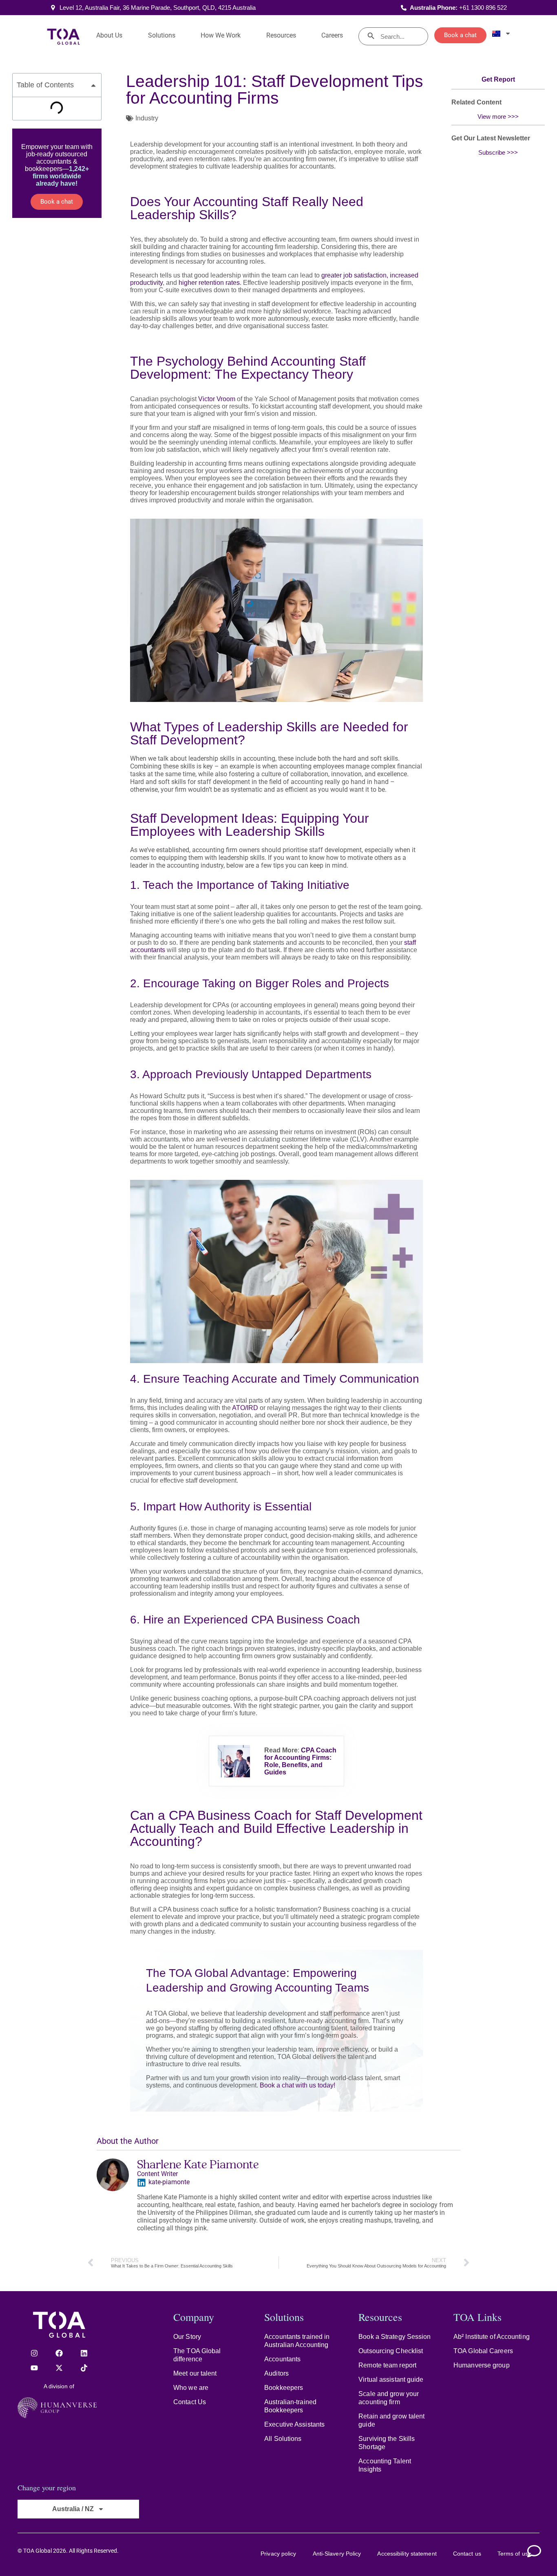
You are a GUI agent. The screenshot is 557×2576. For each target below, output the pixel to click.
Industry (147, 118)
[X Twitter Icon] (59, 2368)
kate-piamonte (169, 2182)
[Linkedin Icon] (84, 2353)
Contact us (467, 2554)
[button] (93, 85)
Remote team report (387, 2365)
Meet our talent (195, 2373)
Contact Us (190, 2402)
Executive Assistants (294, 2424)
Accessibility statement (407, 2554)
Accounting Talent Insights (385, 2465)
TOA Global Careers (483, 2351)
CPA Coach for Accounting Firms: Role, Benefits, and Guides (300, 1761)
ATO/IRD (245, 1408)
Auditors (276, 2373)
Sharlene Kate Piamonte (198, 2164)
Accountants (282, 2359)
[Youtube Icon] (34, 2368)
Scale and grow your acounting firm (389, 2398)
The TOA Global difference (197, 2355)
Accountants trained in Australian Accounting (297, 2341)
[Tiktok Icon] (84, 2368)
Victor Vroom (217, 399)
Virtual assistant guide (391, 2379)
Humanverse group (482, 2365)
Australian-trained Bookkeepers (290, 2406)
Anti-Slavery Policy (337, 2554)
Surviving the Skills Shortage (387, 2443)
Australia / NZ (73, 2509)
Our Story (187, 2337)
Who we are (191, 2388)
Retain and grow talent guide (391, 2420)
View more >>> (498, 117)
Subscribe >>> (498, 152)
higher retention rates (209, 283)
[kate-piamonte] (141, 2183)
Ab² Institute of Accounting (492, 2337)
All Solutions (283, 2439)
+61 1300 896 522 (483, 8)
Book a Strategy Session (395, 2337)
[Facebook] (59, 2353)
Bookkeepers (284, 2388)
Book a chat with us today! (297, 2085)
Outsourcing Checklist (391, 2351)
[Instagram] (34, 2353)
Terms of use (514, 2554)
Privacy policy (278, 2554)
